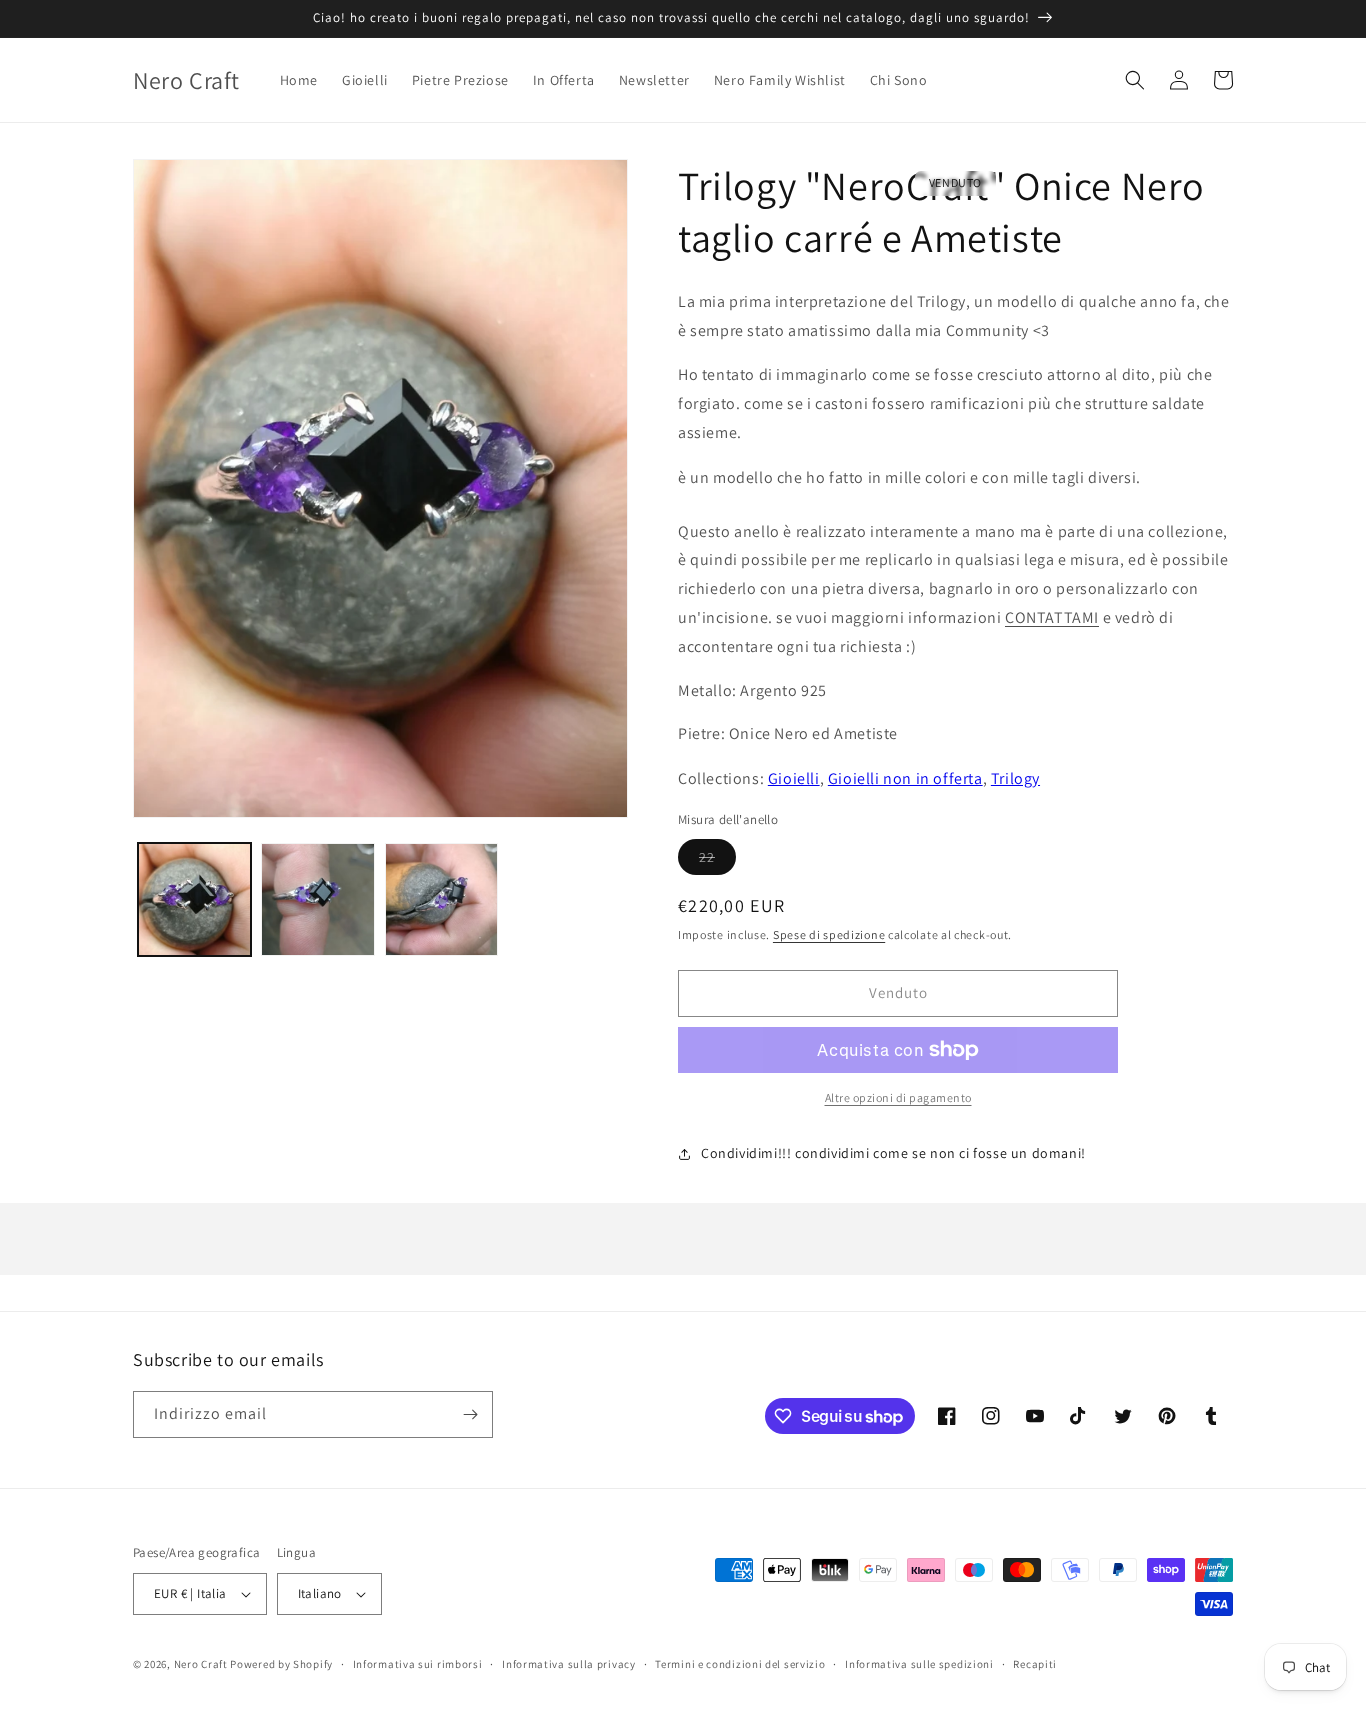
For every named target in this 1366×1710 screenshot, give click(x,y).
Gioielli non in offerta (905, 778)
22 (717, 861)
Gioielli (794, 778)
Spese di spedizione (829, 934)
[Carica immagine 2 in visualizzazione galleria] (317, 899)
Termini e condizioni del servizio (740, 1664)
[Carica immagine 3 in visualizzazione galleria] (441, 899)
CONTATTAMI (1052, 617)
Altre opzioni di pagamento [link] (898, 1097)
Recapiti (1035, 1664)
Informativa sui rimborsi (418, 1664)
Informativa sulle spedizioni (919, 1664)
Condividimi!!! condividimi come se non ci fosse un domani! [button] (893, 1153)
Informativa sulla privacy (569, 1664)
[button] (1135, 80)
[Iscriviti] (470, 1414)
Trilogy (1015, 778)
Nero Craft (201, 1664)
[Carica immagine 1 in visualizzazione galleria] (194, 899)
